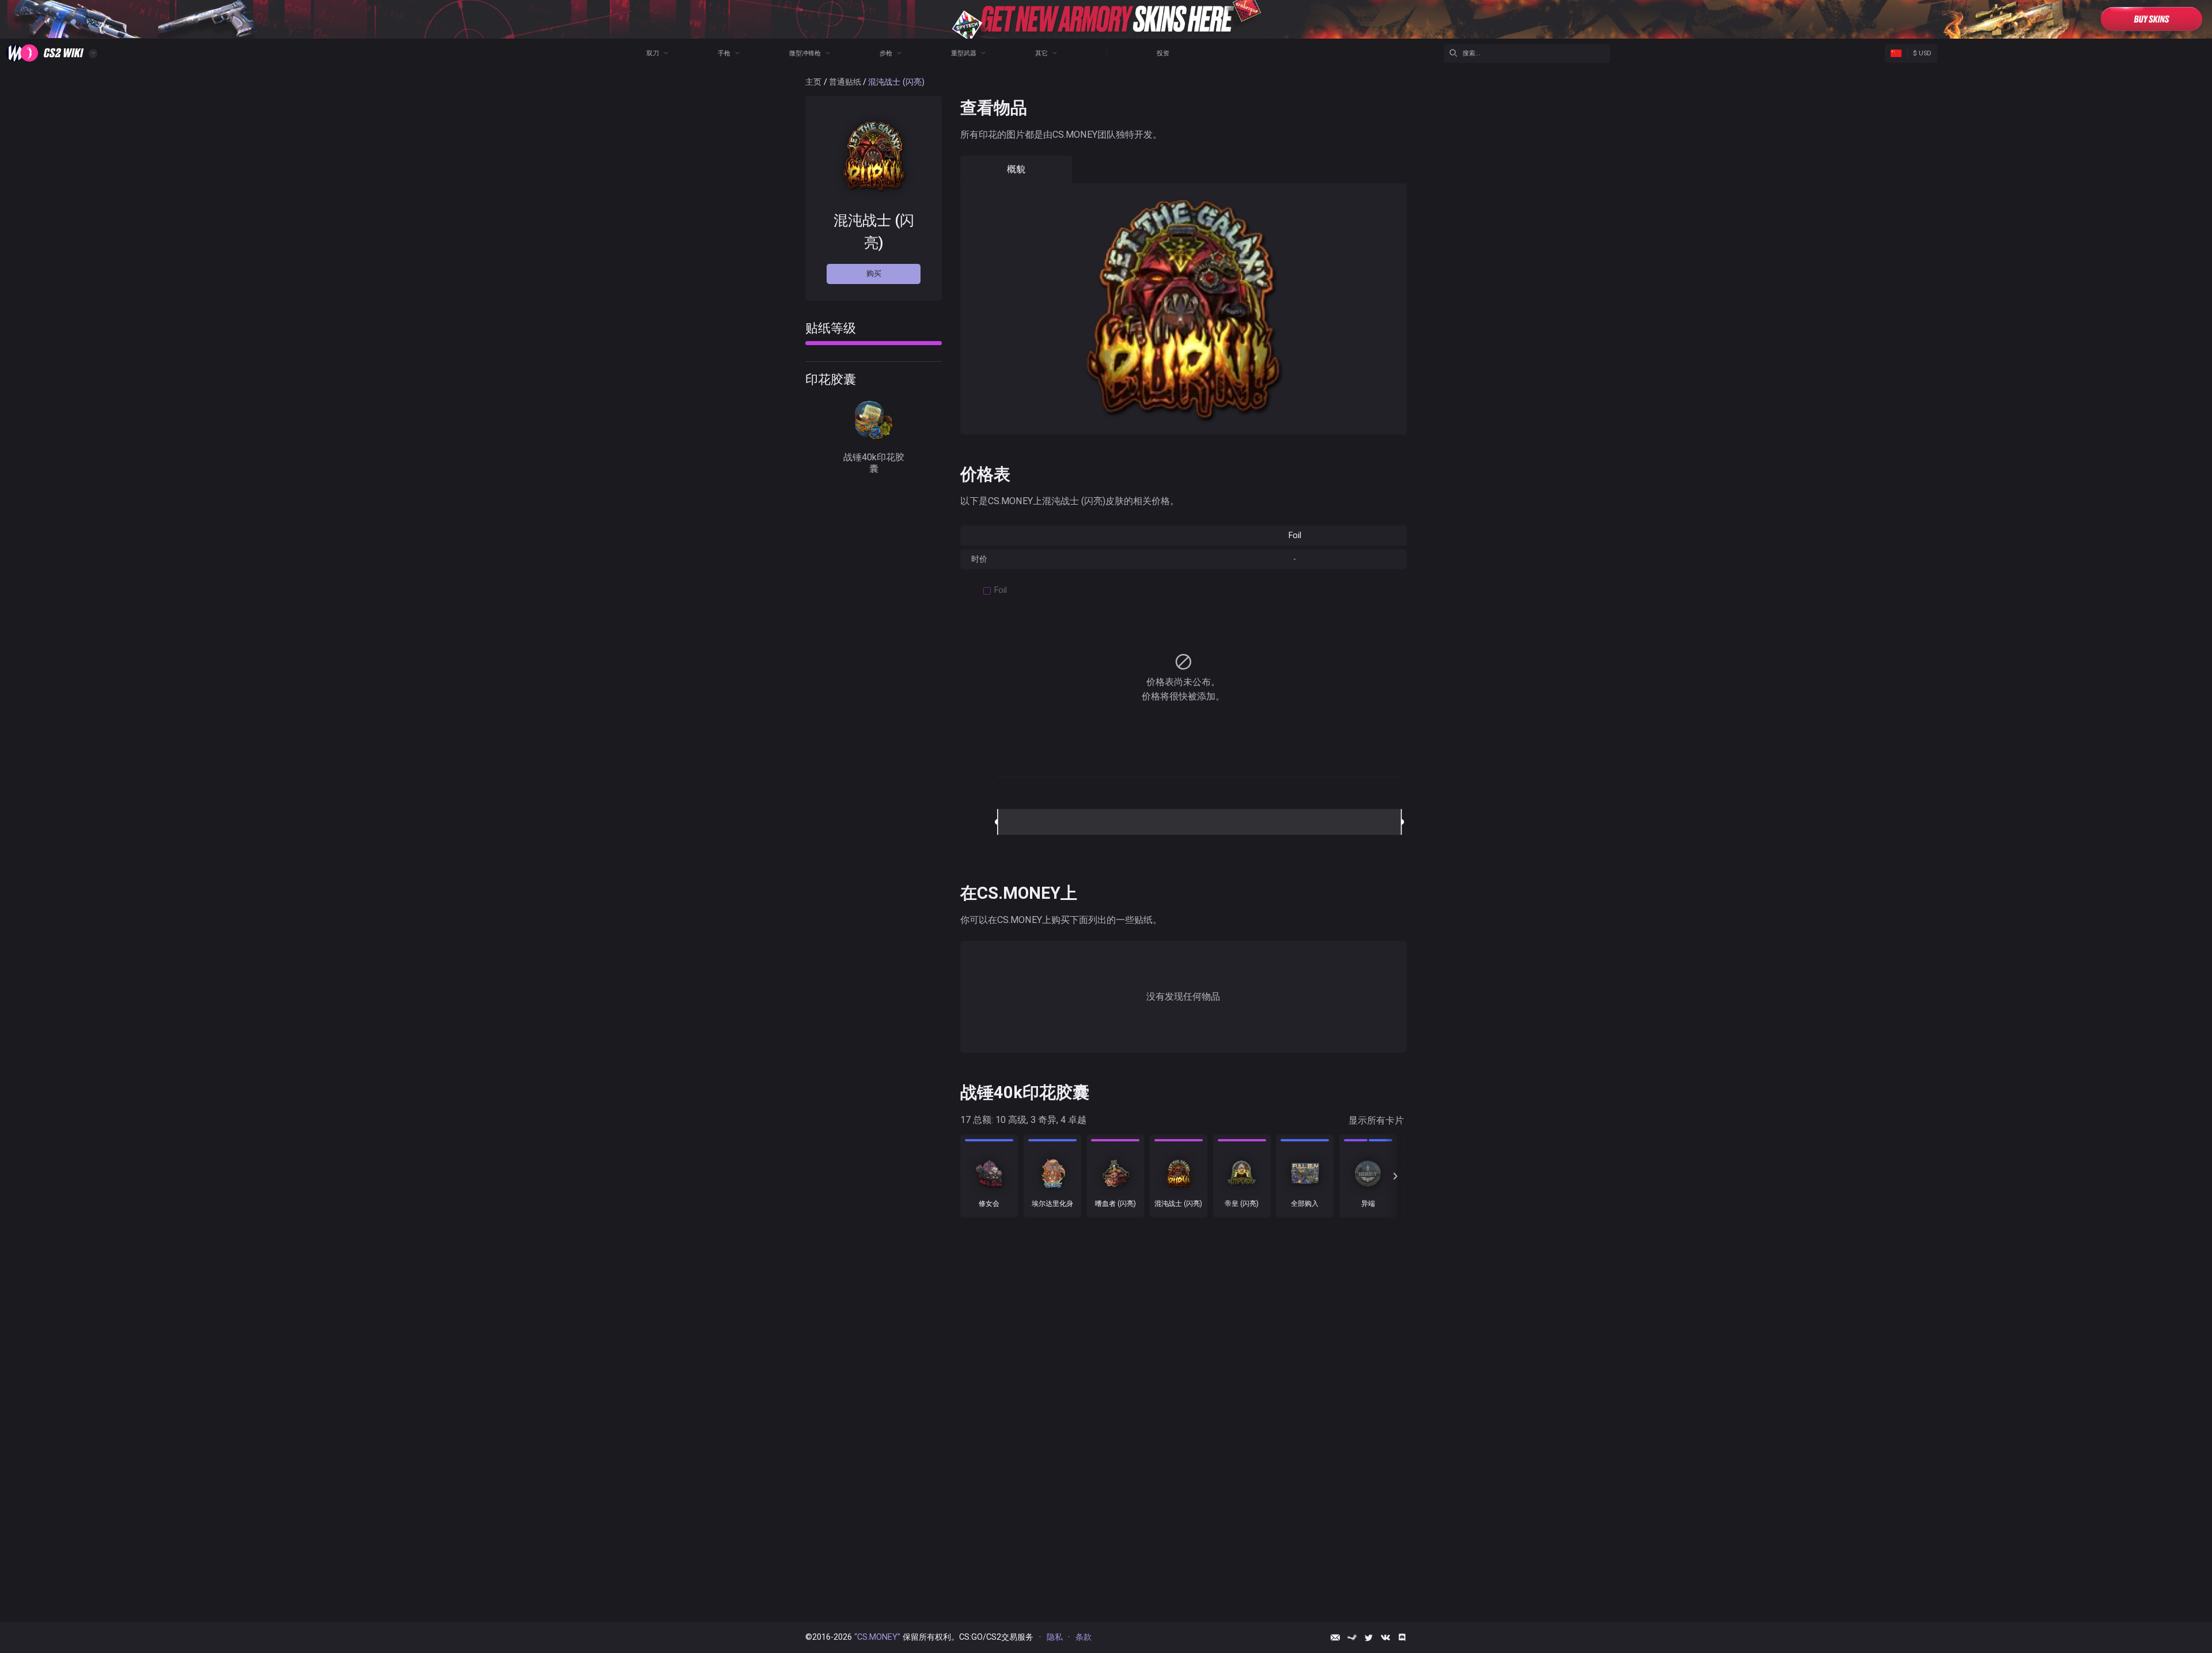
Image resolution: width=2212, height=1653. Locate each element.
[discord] (1402, 1637)
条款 (1084, 1637)
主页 (813, 82)
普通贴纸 (845, 82)
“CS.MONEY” (877, 1637)
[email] (1335, 1637)
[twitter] (1369, 1637)
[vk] (1385, 1637)
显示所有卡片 (1376, 1120)
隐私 (1055, 1637)
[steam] (1352, 1637)
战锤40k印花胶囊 (874, 462)
